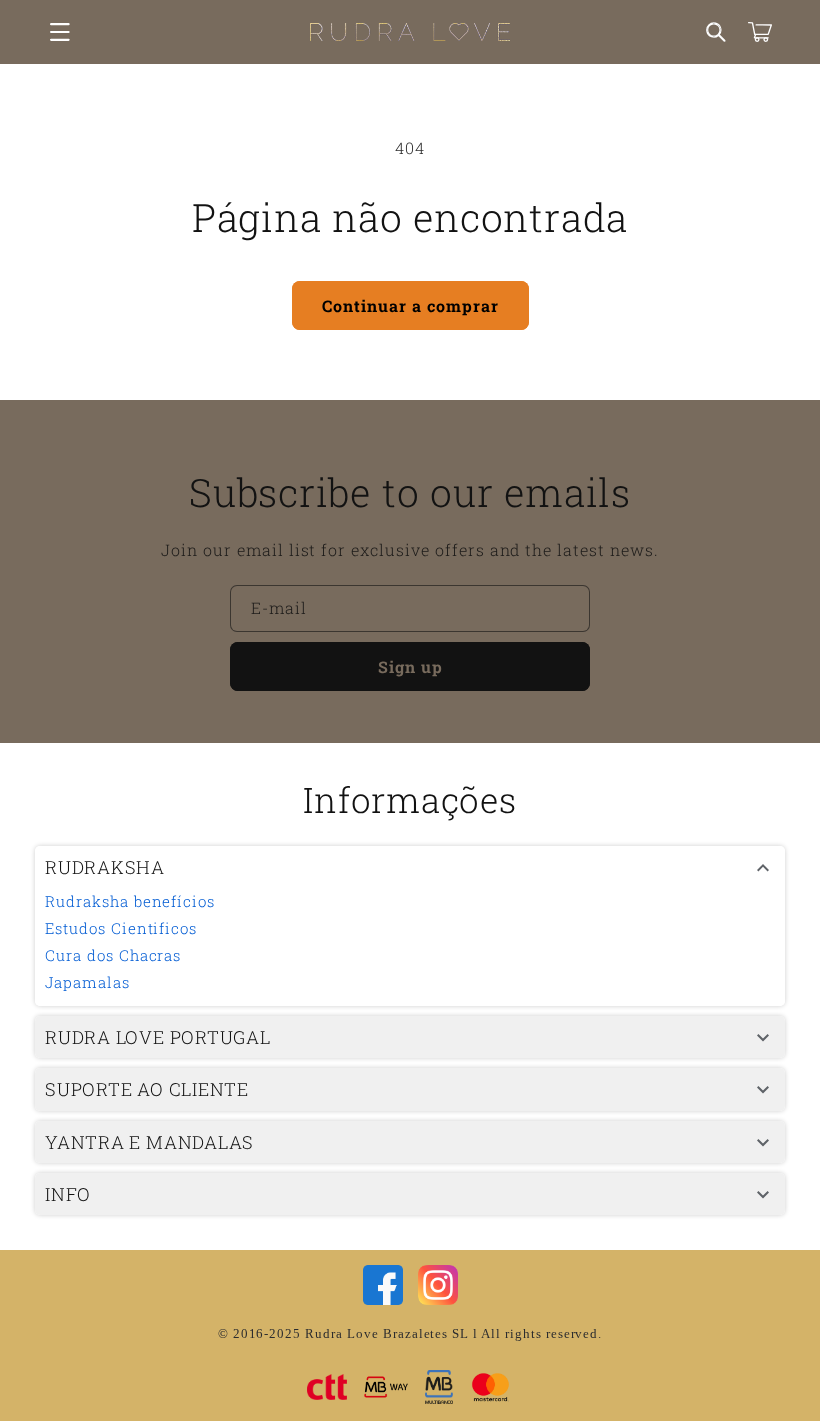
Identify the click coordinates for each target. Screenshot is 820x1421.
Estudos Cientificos (121, 928)
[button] (60, 32)
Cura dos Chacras (113, 955)
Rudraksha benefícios (130, 901)
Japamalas (87, 982)
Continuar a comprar (410, 305)
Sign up (410, 666)
